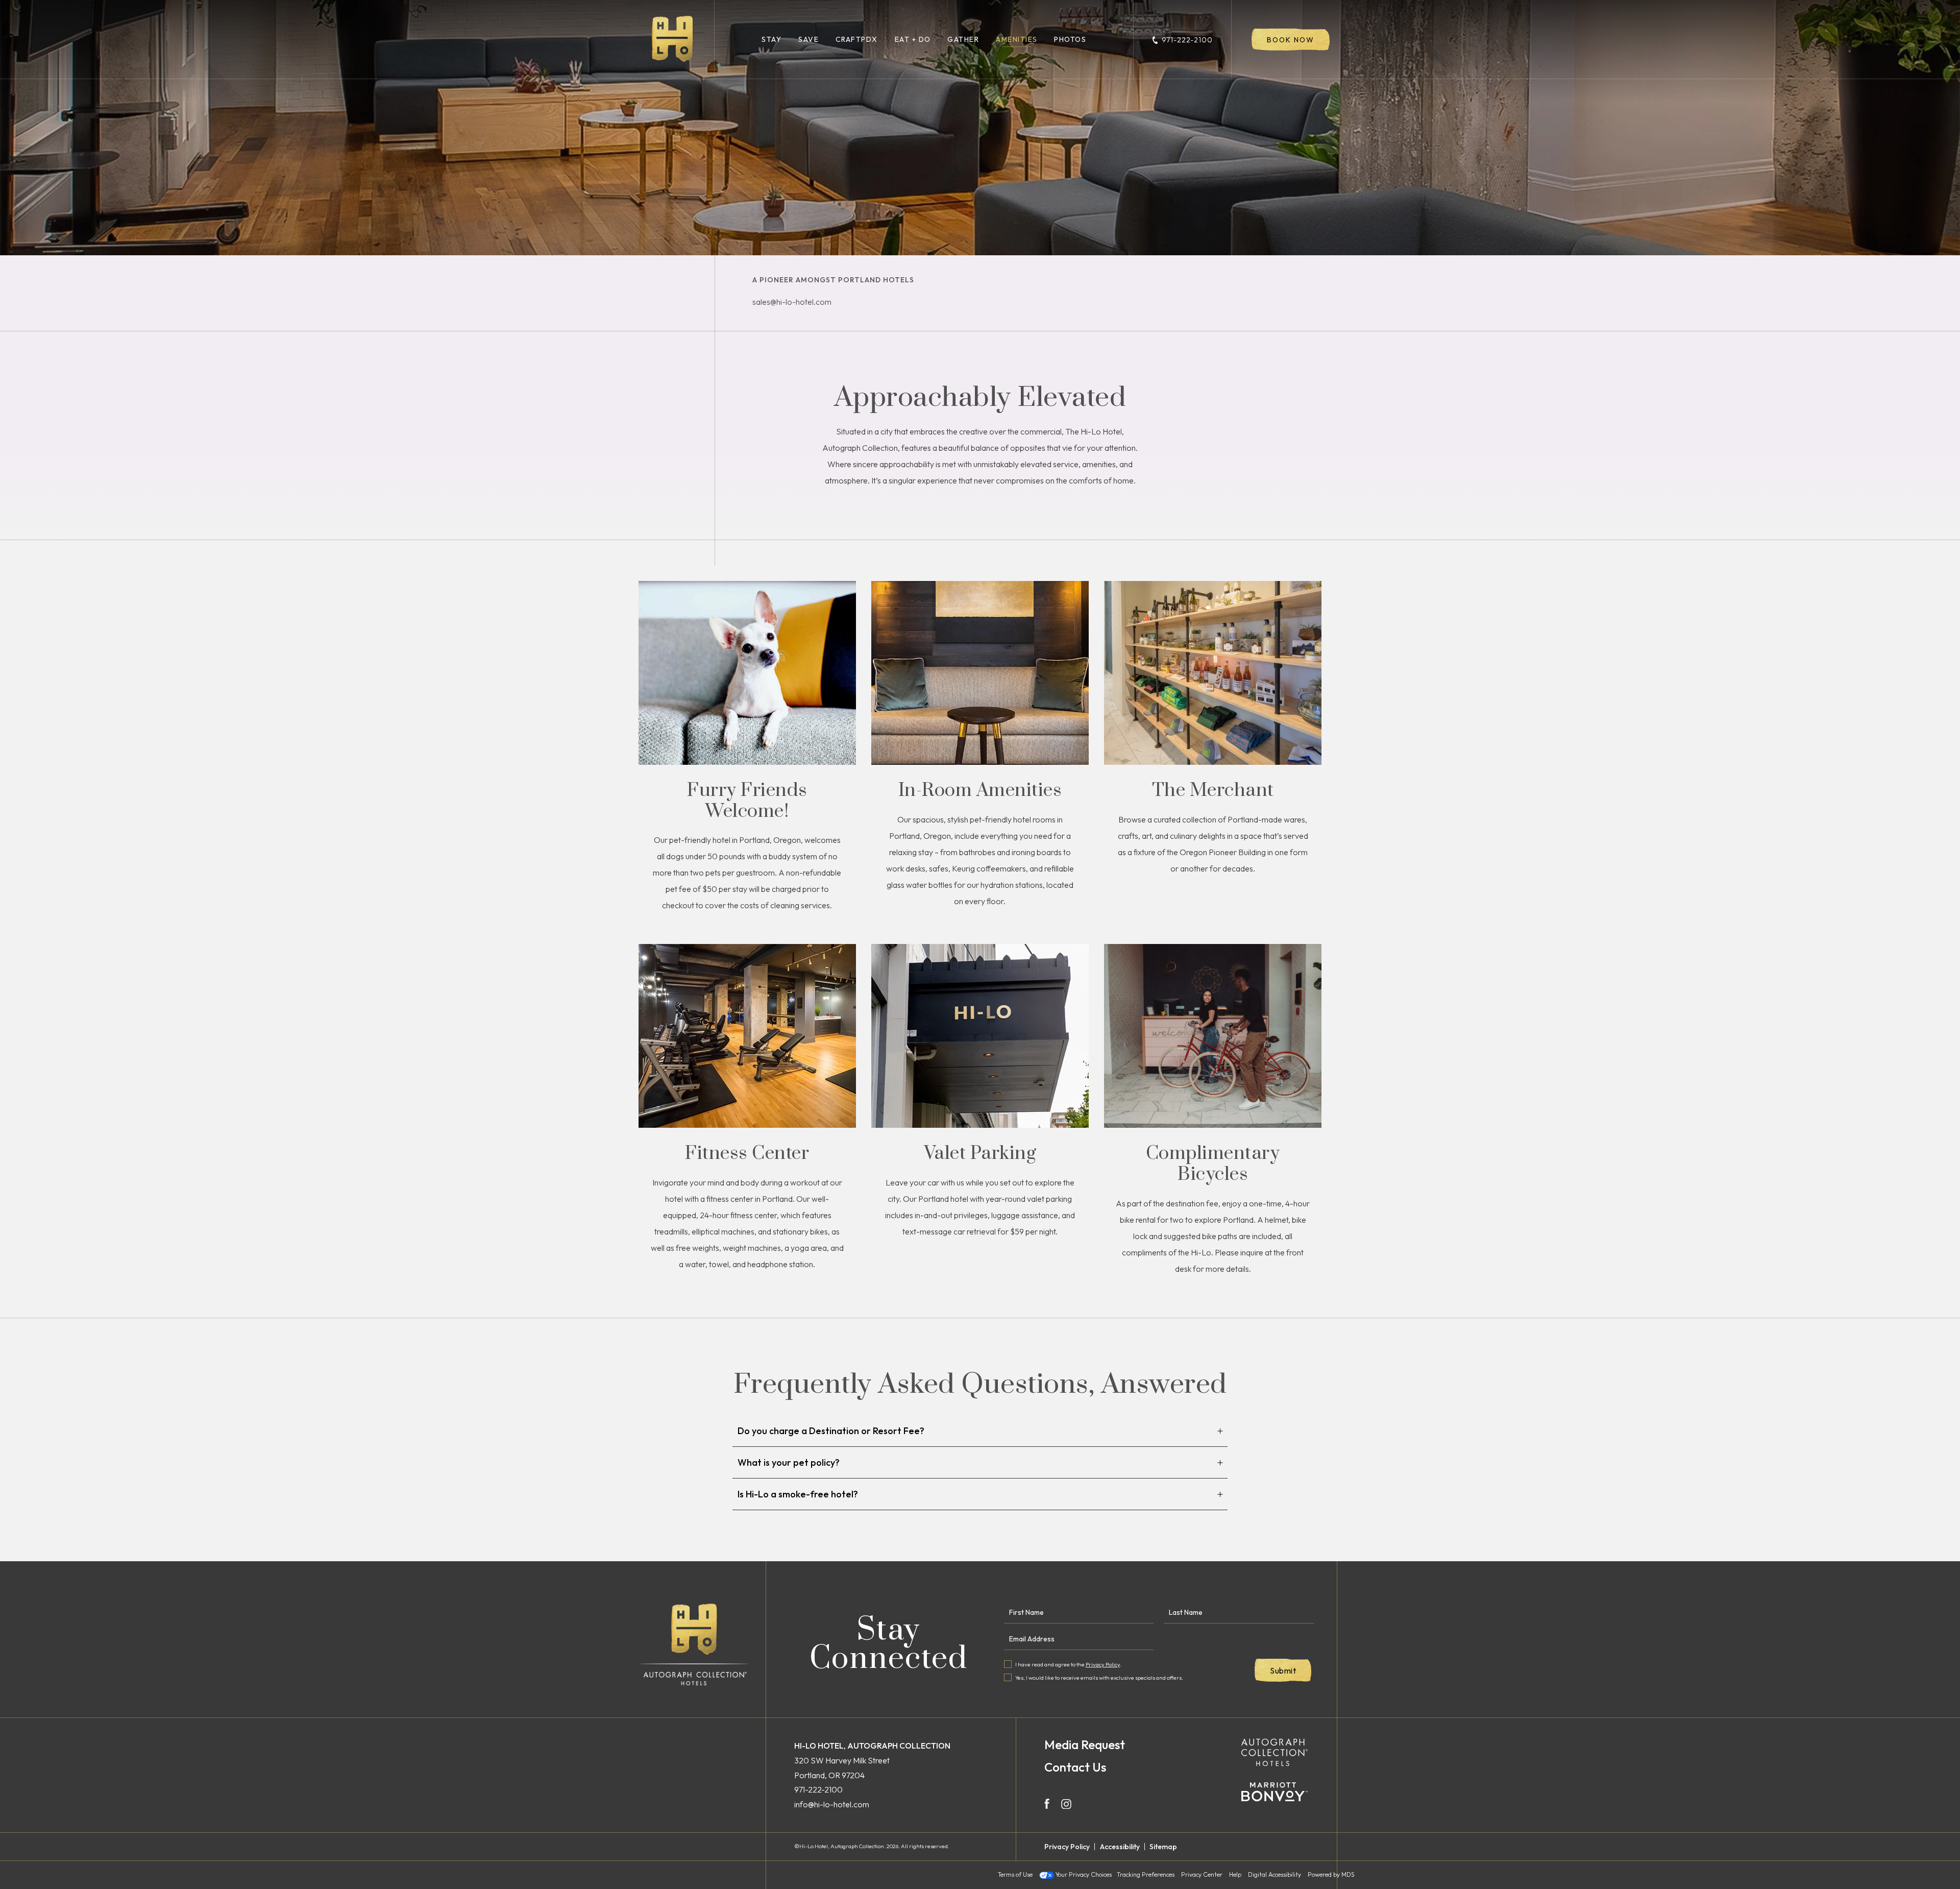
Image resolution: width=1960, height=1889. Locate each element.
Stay (771, 39)
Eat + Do (913, 39)
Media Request (1085, 1745)
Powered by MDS (1331, 1875)
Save (808, 39)
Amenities (1017, 39)
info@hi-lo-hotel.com (832, 1804)
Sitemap (1163, 1847)
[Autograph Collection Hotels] (1275, 1753)
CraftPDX (857, 39)
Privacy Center (1202, 1875)
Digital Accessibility (1275, 1875)
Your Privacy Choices (1083, 1875)
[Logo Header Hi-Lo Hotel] (672, 39)
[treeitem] (980, 1431)
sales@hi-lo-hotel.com (792, 302)
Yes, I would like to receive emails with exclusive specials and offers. (1099, 1678)
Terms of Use (1015, 1875)
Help (1235, 1875)
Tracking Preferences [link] (1146, 1874)
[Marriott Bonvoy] (1275, 1792)
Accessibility (1120, 1847)
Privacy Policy (1103, 1664)
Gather (963, 39)
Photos (1070, 39)
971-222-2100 (1187, 40)
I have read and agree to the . (1068, 1664)
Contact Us (1075, 1767)
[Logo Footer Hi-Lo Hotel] (694, 1645)
